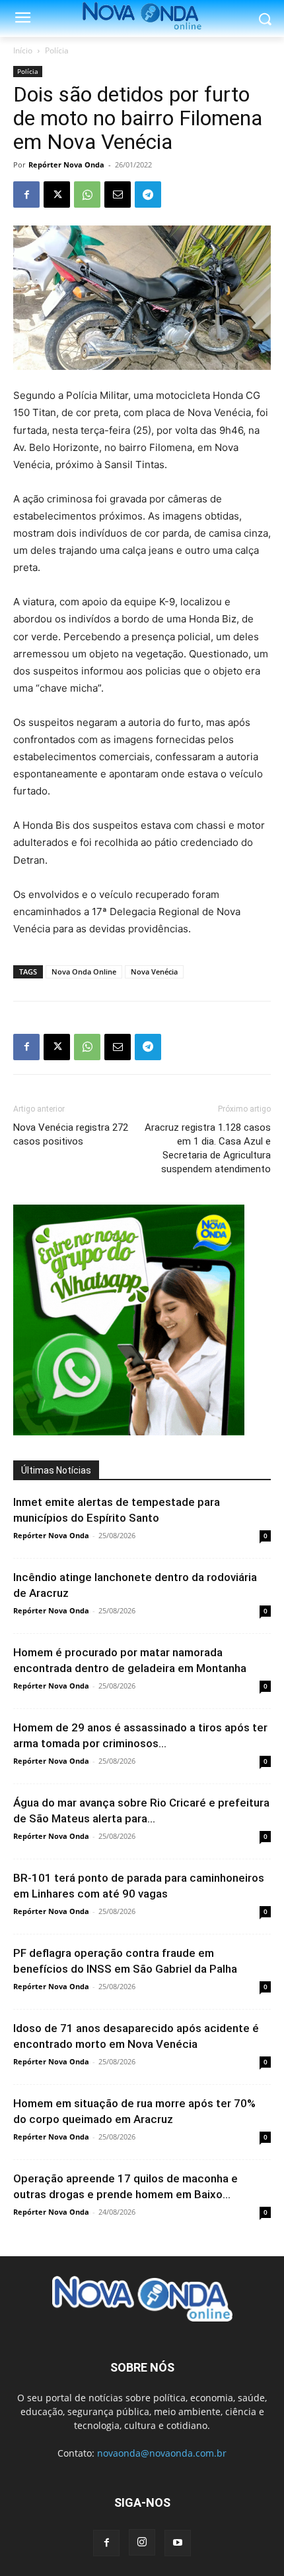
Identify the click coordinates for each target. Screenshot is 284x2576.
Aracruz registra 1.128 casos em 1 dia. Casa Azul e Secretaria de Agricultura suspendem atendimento (208, 1148)
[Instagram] (142, 2542)
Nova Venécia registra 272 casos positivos (71, 1134)
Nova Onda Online (84, 972)
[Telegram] (148, 195)
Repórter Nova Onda (66, 165)
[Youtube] (178, 2543)
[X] (57, 195)
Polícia (57, 50)
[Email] (118, 195)
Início (23, 50)
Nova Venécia (154, 972)
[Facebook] (26, 195)
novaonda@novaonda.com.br (162, 2453)
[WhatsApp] (87, 195)
